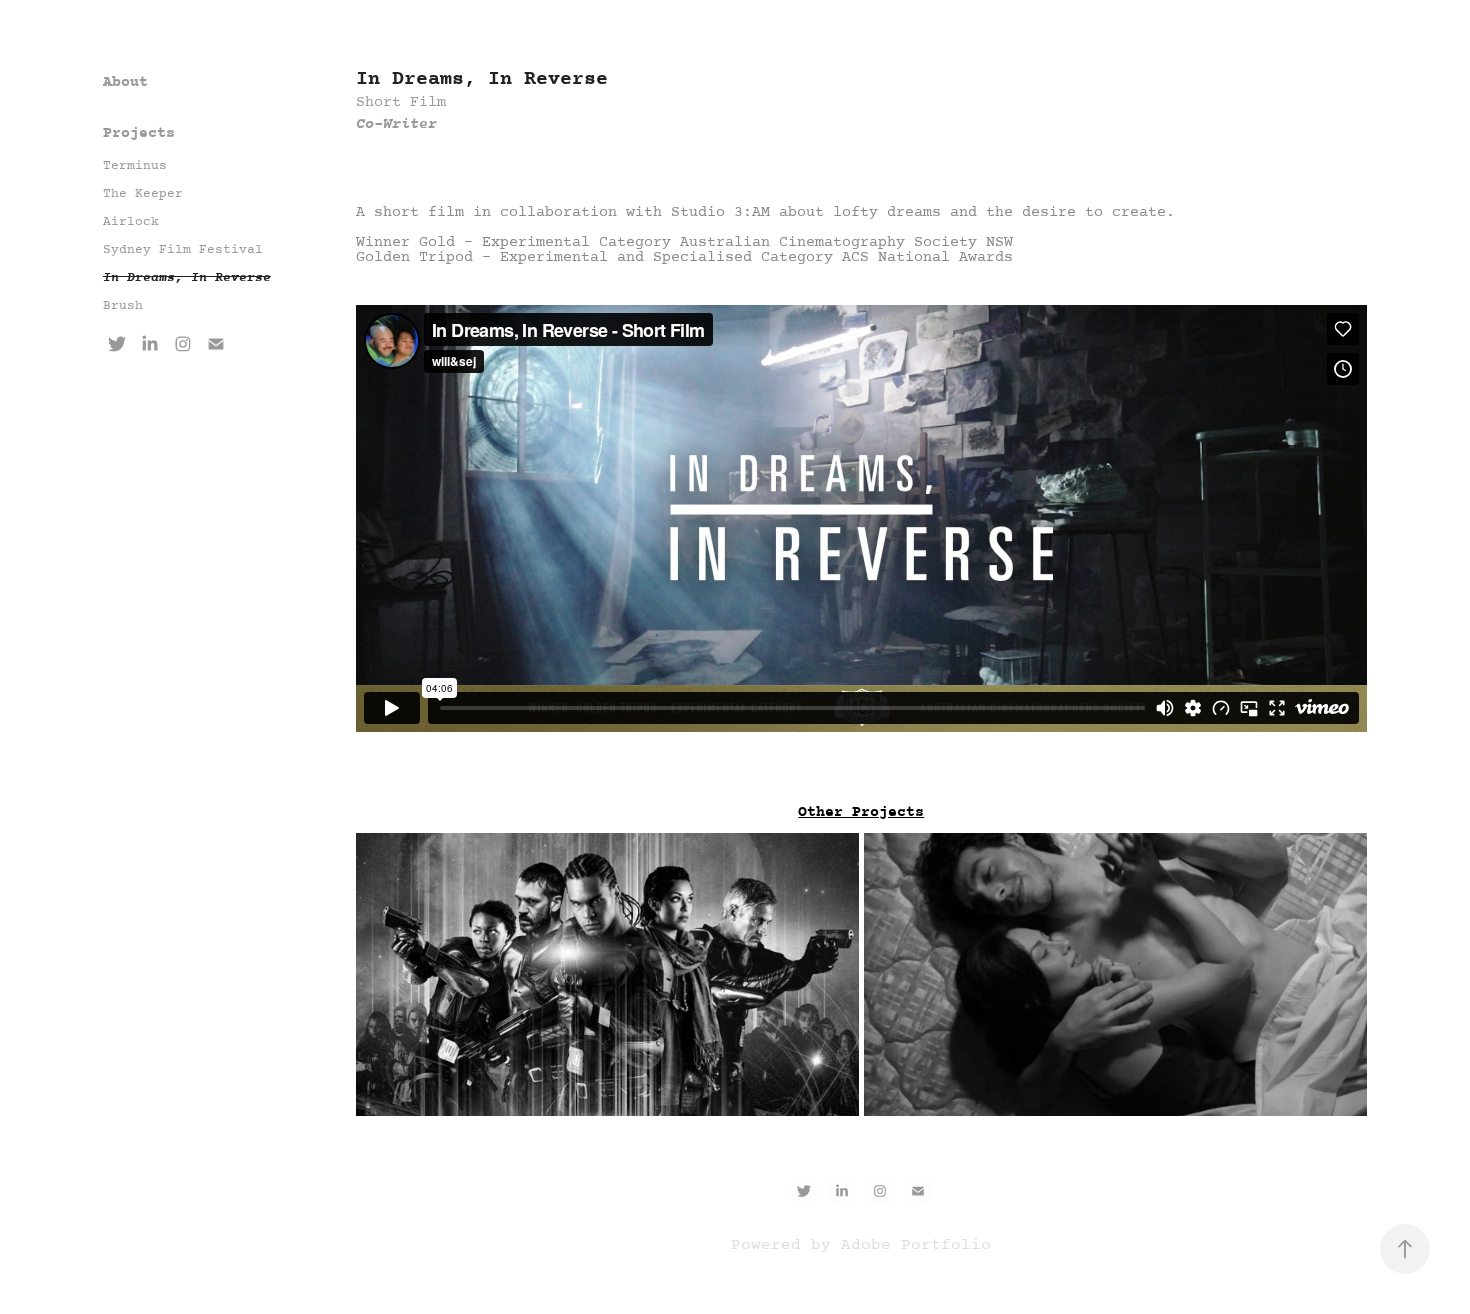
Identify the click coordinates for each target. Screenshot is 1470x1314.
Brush (123, 306)
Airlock (131, 222)
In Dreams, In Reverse (187, 278)
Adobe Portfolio (916, 1245)
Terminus (135, 166)
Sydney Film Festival (183, 250)
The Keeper (143, 194)
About (125, 82)
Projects (139, 133)
